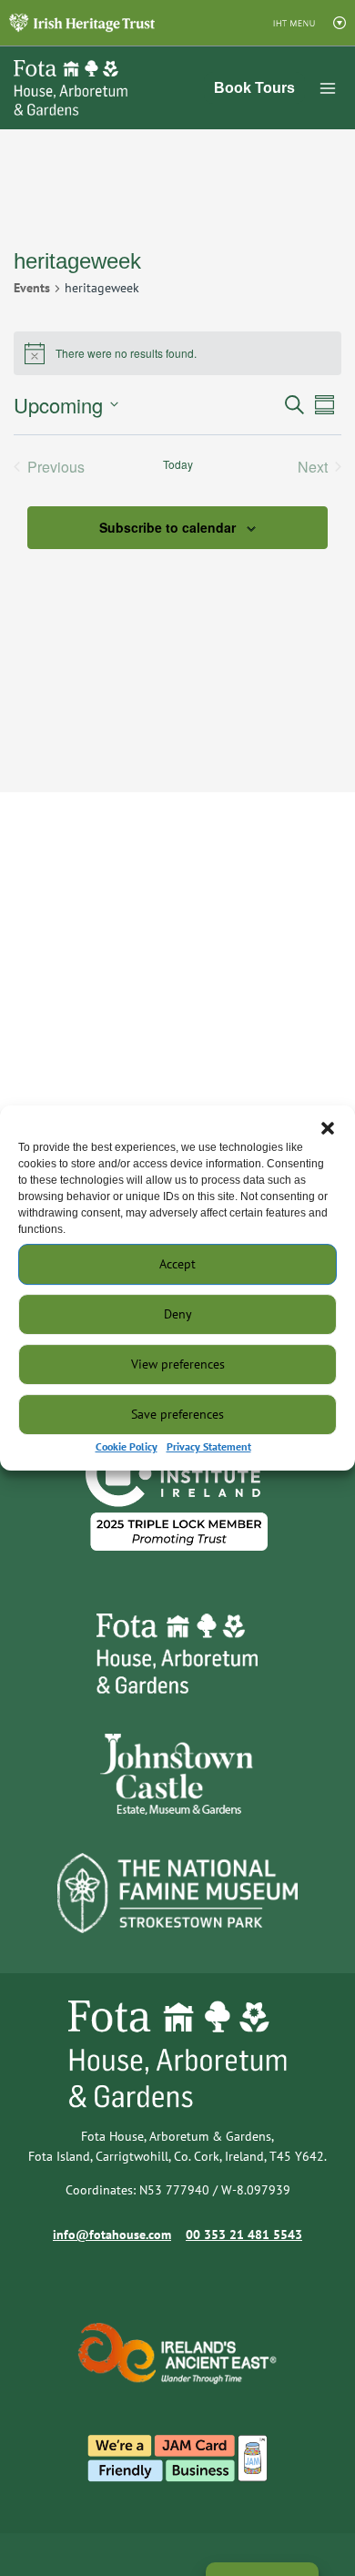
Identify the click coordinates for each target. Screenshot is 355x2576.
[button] (328, 1128)
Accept (177, 1264)
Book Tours (254, 88)
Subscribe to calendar (167, 527)
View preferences (178, 1364)
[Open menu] (328, 88)
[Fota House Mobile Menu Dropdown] (82, 22)
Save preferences (177, 1414)
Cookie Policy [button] (127, 1446)
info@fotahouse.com (112, 2235)
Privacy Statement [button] (209, 1446)
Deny (178, 1314)
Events (32, 288)
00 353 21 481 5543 (244, 2235)
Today (178, 464)
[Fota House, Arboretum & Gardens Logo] (59, 88)
